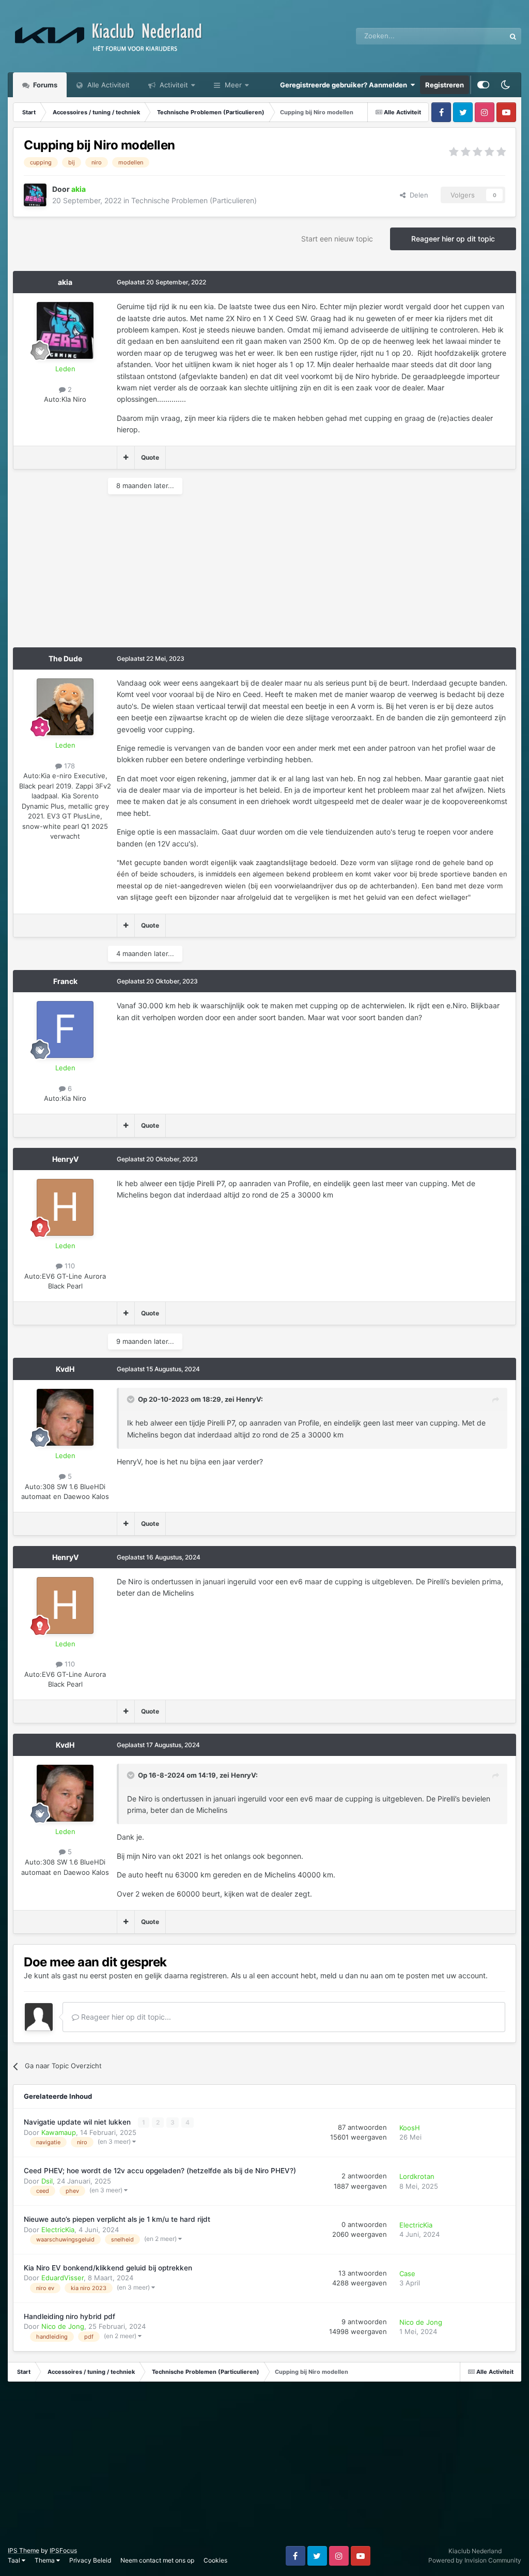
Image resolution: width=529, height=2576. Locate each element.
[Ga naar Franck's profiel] (65, 1029)
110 (69, 1266)
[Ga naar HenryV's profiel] (65, 1207)
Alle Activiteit (107, 85)
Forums (44, 85)
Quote (150, 457)
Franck (65, 981)
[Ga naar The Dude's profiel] (65, 707)
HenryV (65, 1159)
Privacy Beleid (90, 2560)
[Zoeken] (513, 36)
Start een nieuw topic (337, 239)
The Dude (65, 658)
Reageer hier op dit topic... (125, 2017)
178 (68, 766)
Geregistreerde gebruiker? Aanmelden (345, 85)
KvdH (65, 1369)
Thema (45, 2560)
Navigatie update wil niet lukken (78, 2122)
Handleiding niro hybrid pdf (69, 2316)
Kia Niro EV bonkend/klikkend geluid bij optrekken (108, 2268)
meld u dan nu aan (352, 1975)
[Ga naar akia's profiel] (35, 195)
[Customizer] (483, 85)
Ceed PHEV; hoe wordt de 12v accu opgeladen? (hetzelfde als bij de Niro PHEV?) (160, 2171)
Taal (15, 2560)
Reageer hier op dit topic (453, 239)
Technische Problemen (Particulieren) (194, 200)
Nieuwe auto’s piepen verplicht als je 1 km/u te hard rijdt (117, 2219)
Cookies (215, 2560)
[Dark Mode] (505, 85)
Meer (233, 85)
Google (480, 36)
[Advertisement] (134, 575)
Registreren (445, 85)
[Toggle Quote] (132, 1399)
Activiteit (173, 85)
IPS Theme (24, 2550)
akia (65, 282)
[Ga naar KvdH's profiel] (65, 1417)
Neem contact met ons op (157, 2560)
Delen (417, 195)
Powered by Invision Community (475, 2560)
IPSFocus (63, 2550)
